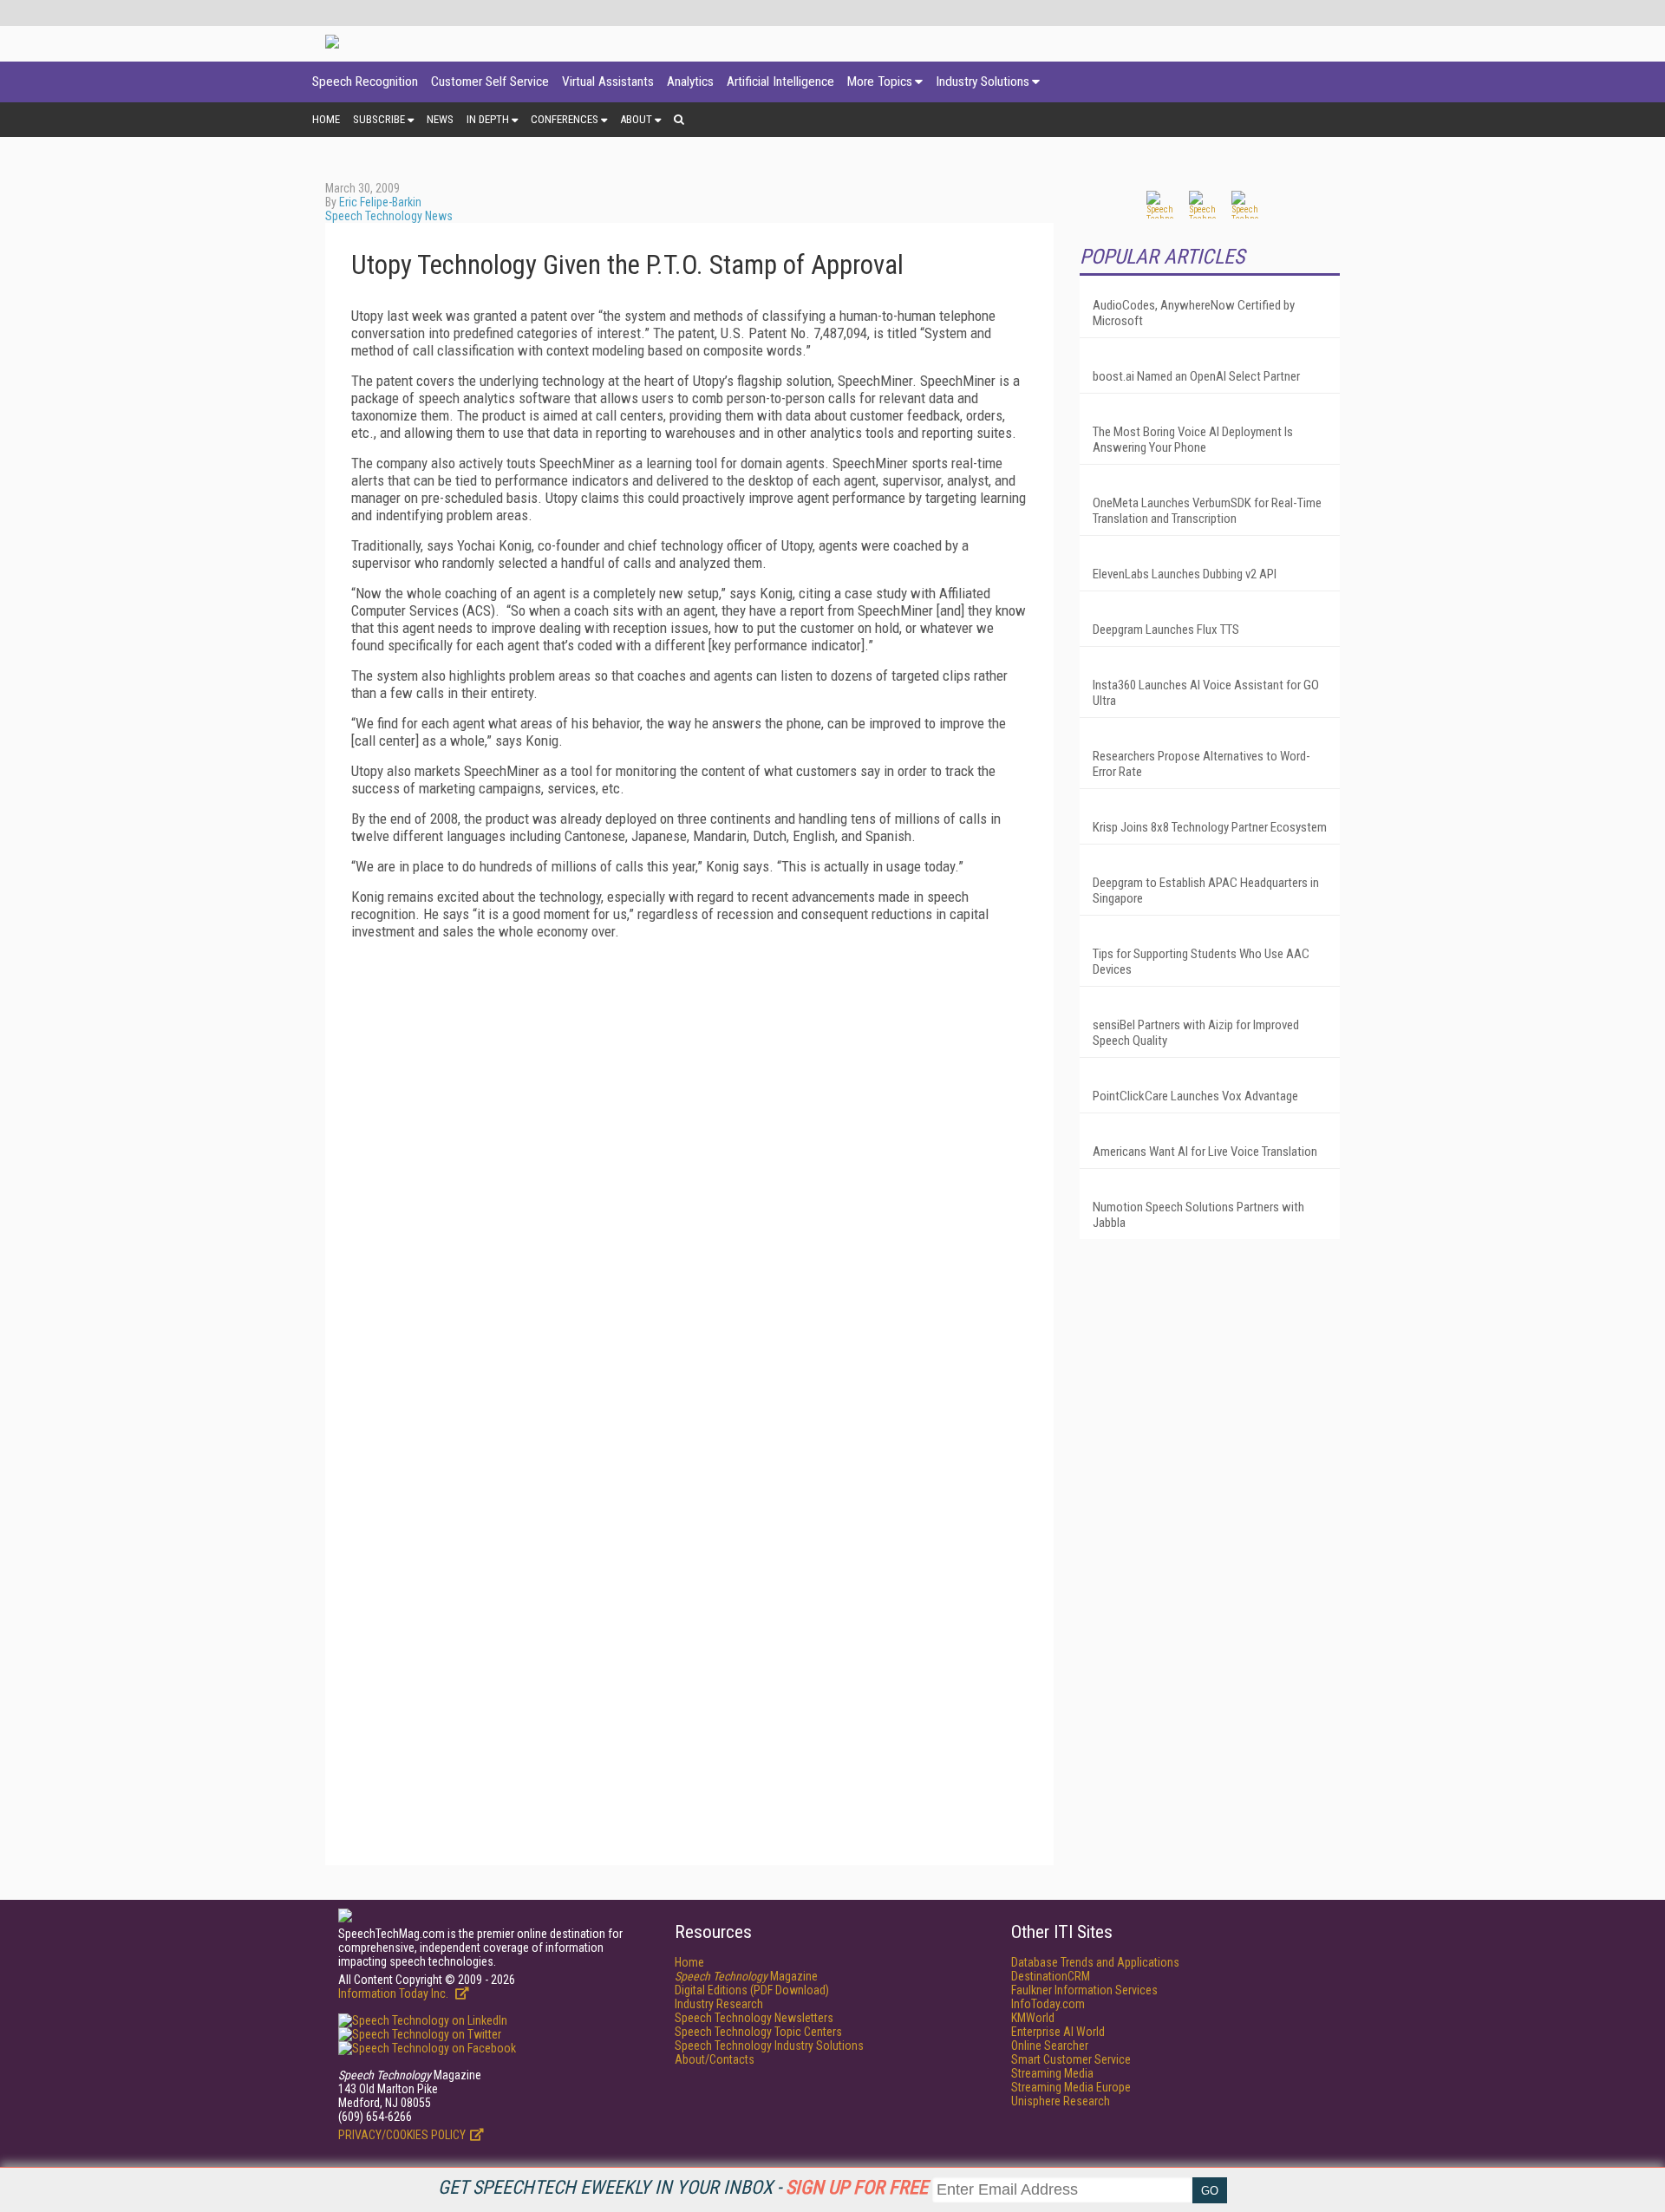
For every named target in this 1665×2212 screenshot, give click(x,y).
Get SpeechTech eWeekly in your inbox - (683, 2187)
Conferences (565, 119)
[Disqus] (689, 1170)
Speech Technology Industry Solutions (769, 2046)
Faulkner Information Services (1084, 1990)
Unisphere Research (1061, 2101)
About (636, 119)
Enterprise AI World (1058, 2032)
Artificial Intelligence (780, 82)
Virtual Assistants (608, 82)
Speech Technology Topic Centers (758, 2032)
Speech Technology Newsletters (754, 2018)
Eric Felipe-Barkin (380, 202)
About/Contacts (715, 2059)
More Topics (880, 82)
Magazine (746, 1976)
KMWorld (1033, 2018)
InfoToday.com (1048, 2004)
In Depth (488, 119)
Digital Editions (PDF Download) (752, 1990)
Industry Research (719, 2004)
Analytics (690, 82)
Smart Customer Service (1071, 2059)
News (440, 119)
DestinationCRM (1051, 1976)
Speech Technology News (389, 216)
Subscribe (379, 119)
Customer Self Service (490, 82)
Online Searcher (1050, 2046)
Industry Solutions (983, 82)
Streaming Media (1052, 2073)
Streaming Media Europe (1071, 2087)
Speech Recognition (365, 82)
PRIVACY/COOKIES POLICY (402, 2135)
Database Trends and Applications (1095, 1962)
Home (326, 119)
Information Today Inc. (395, 1993)
